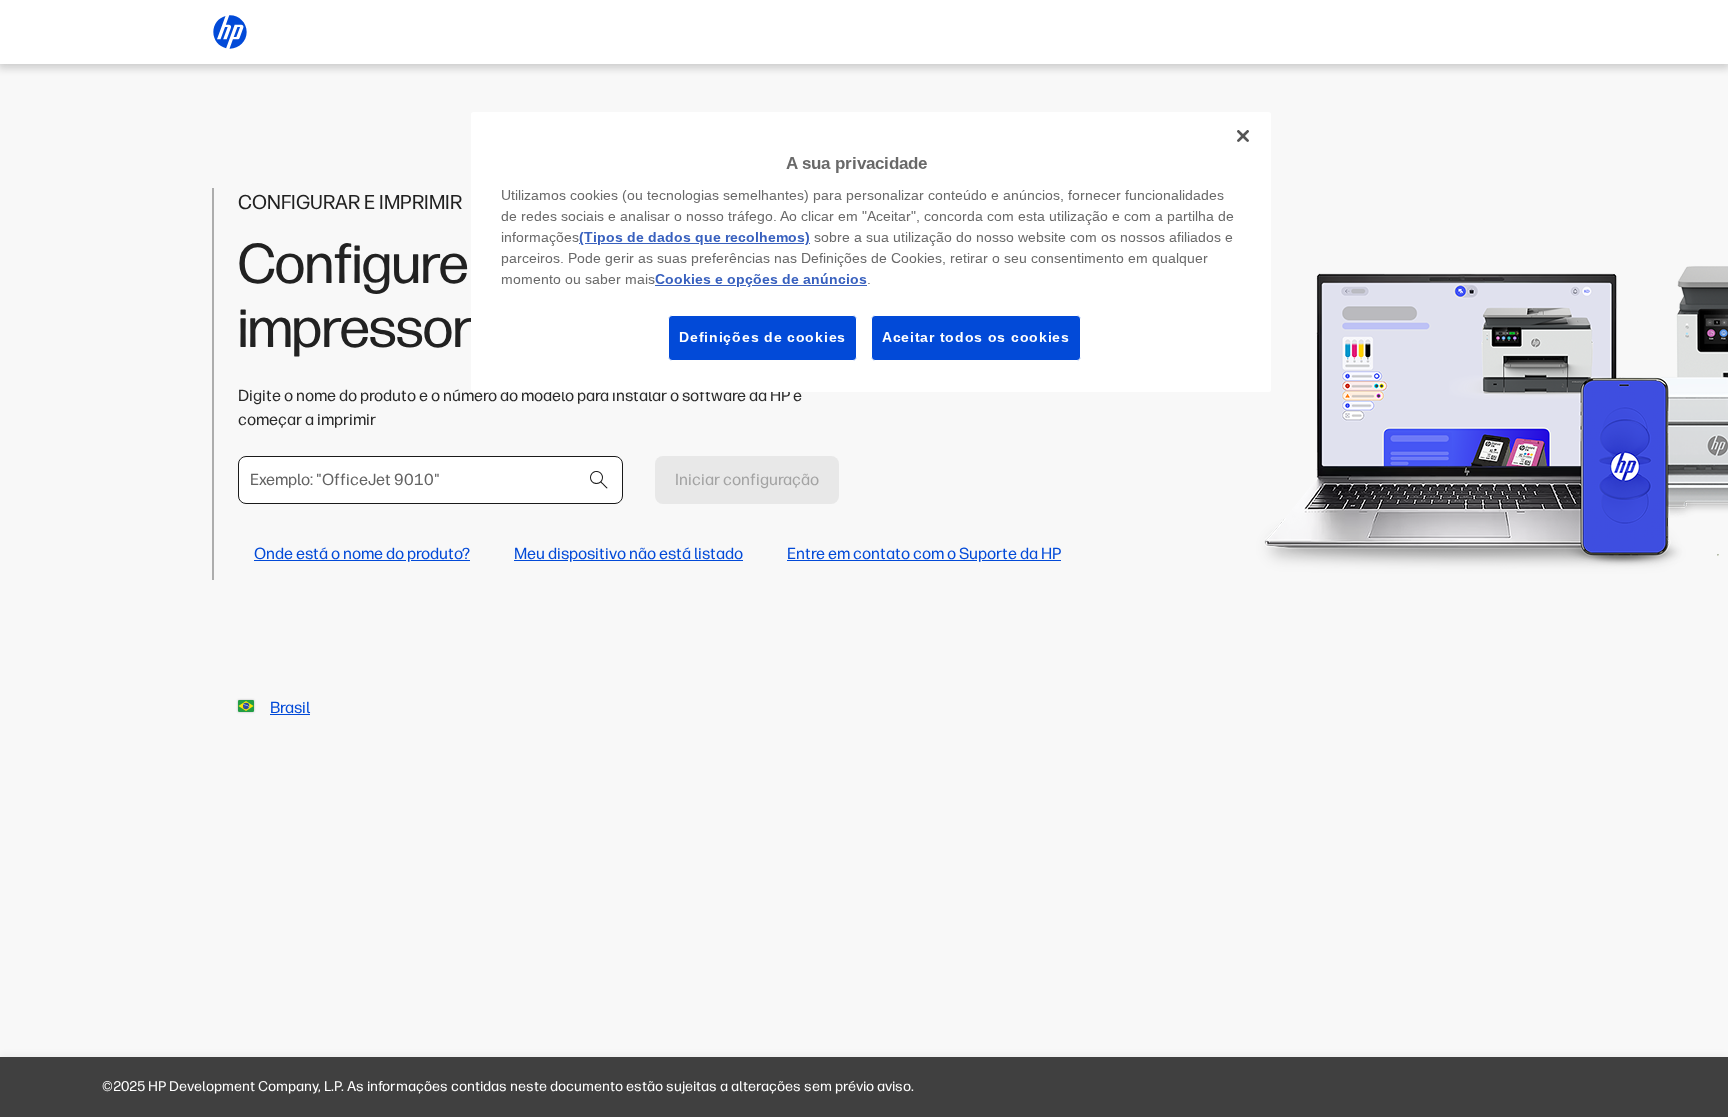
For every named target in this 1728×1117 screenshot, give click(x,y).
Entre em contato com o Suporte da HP (924, 553)
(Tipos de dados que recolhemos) (694, 237)
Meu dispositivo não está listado (628, 553)
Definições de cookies (762, 337)
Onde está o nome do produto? (362, 553)
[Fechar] (1243, 136)
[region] (871, 252)
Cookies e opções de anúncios (761, 279)
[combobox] (430, 480)
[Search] (599, 480)
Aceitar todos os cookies (976, 337)
